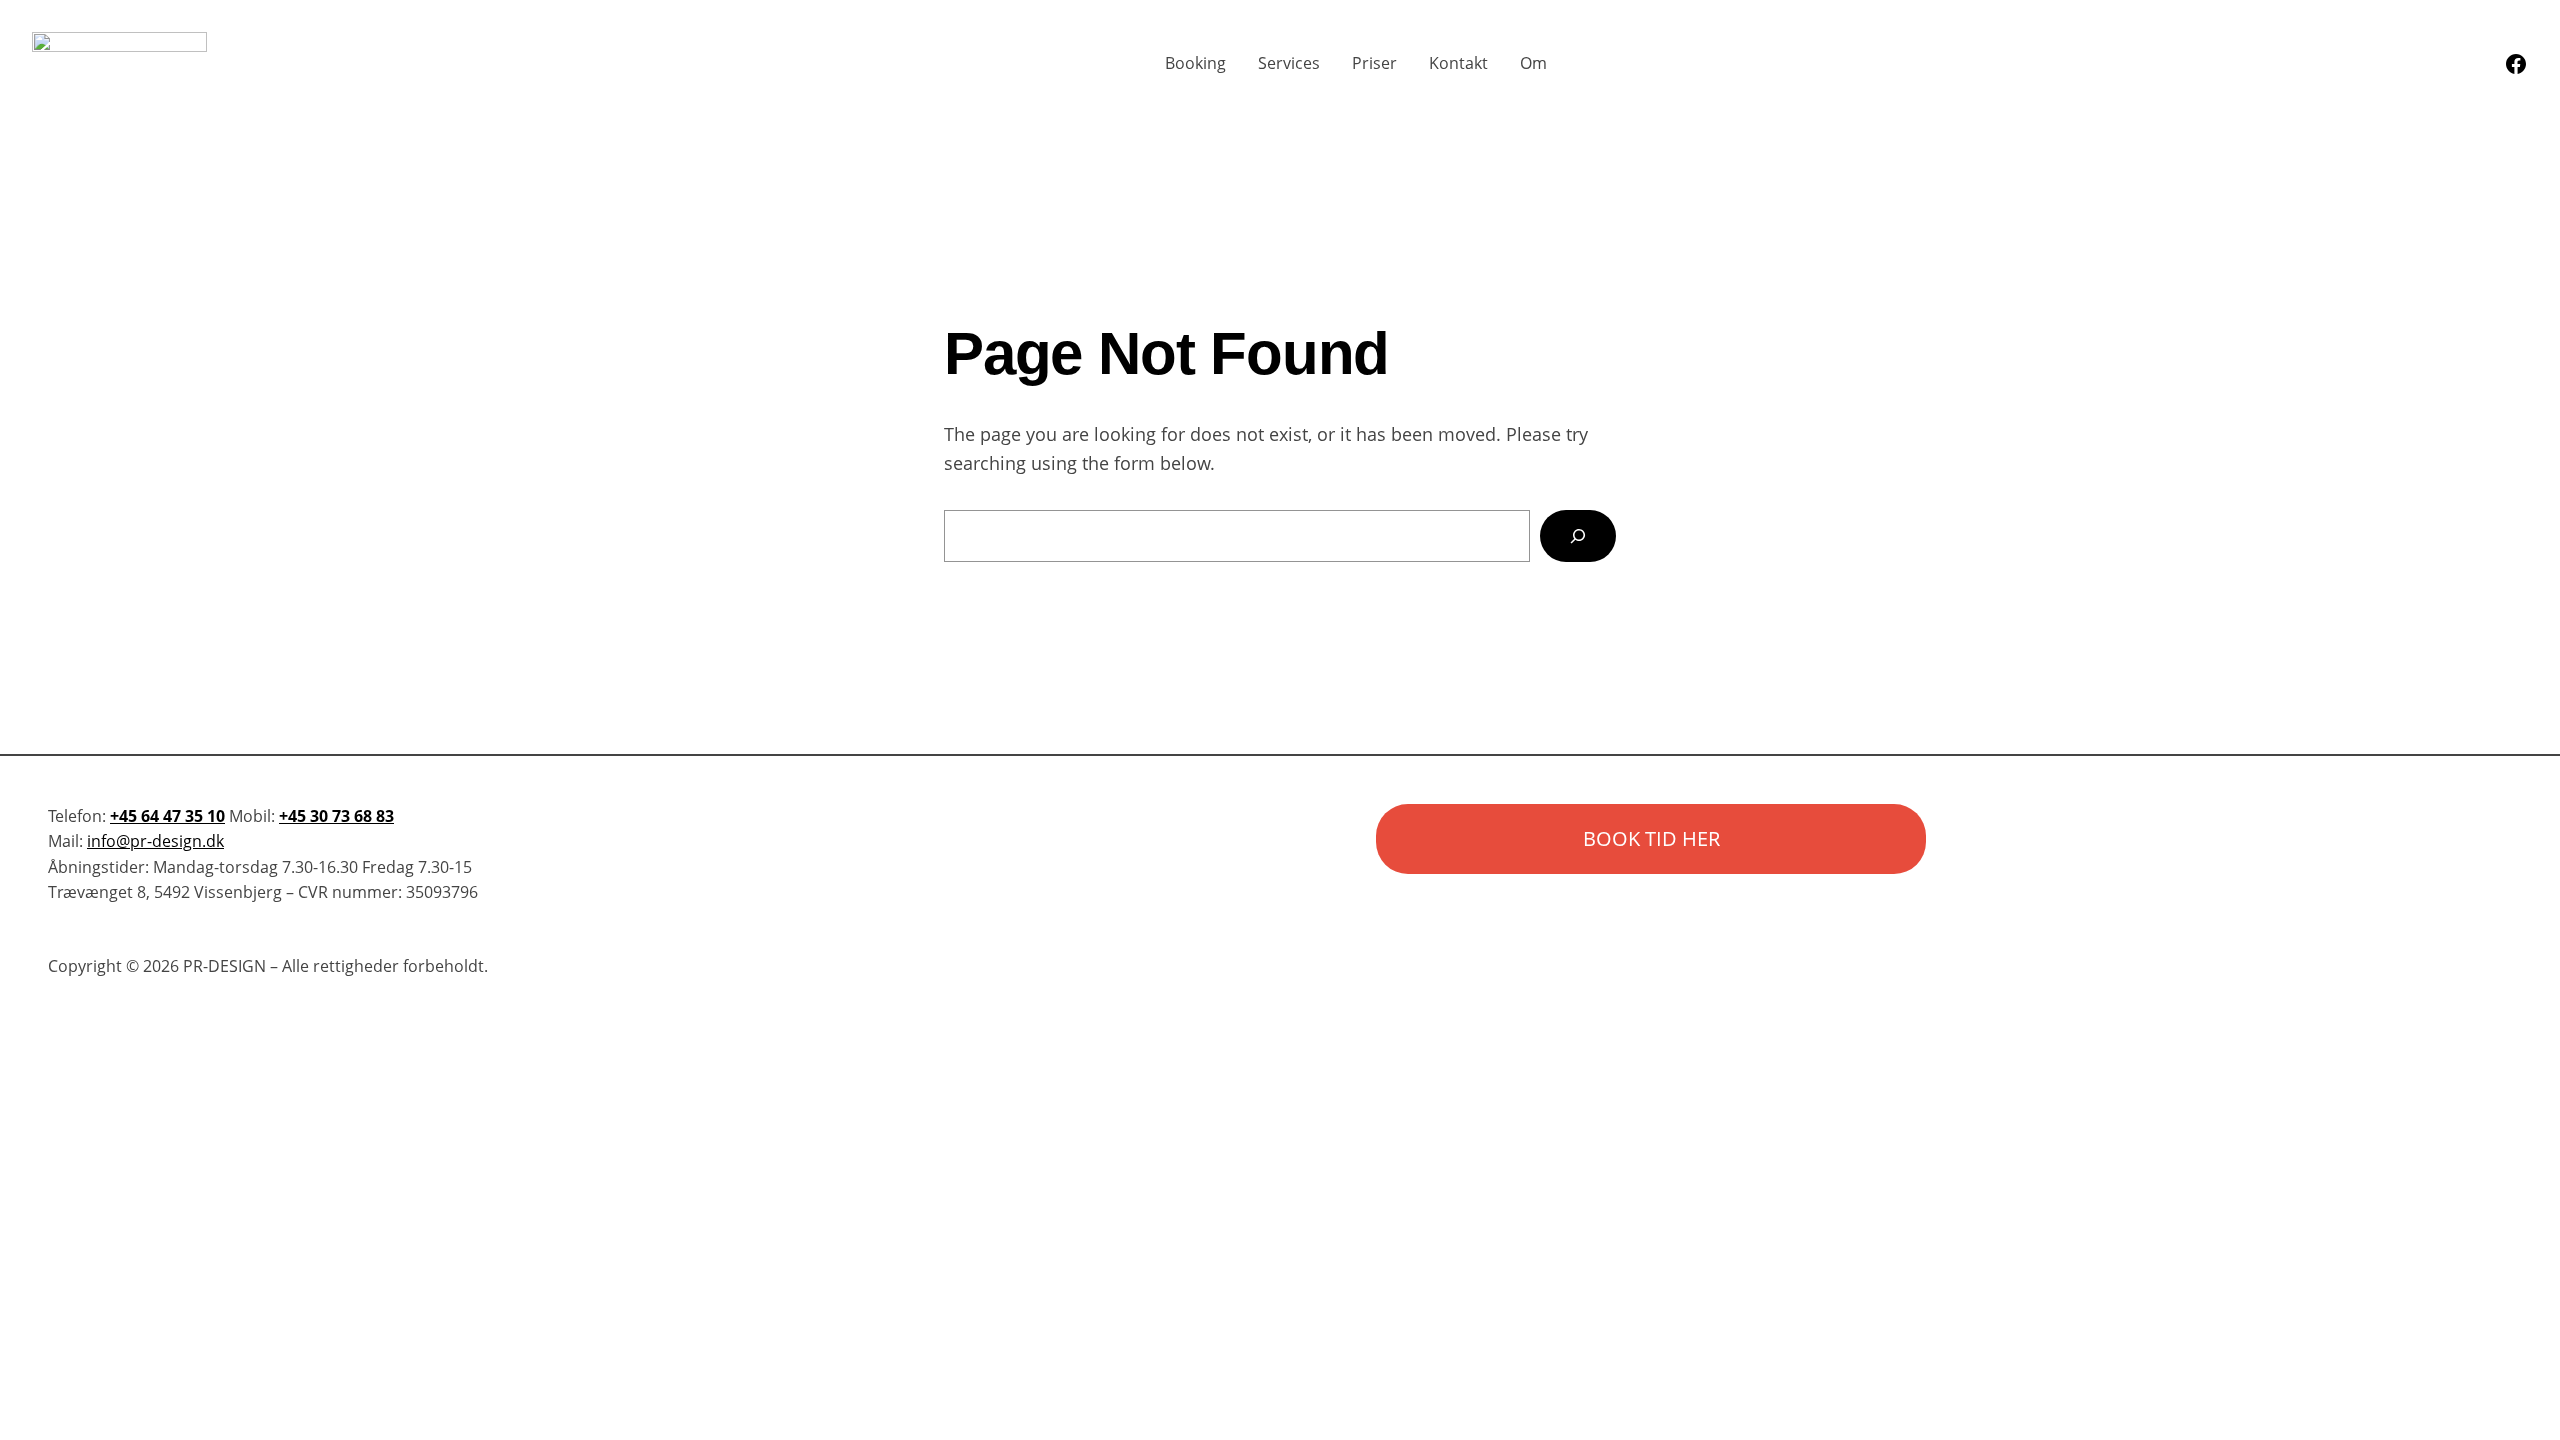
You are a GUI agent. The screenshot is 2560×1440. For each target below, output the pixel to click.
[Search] (1578, 536)
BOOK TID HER (1651, 838)
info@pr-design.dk (155, 841)
